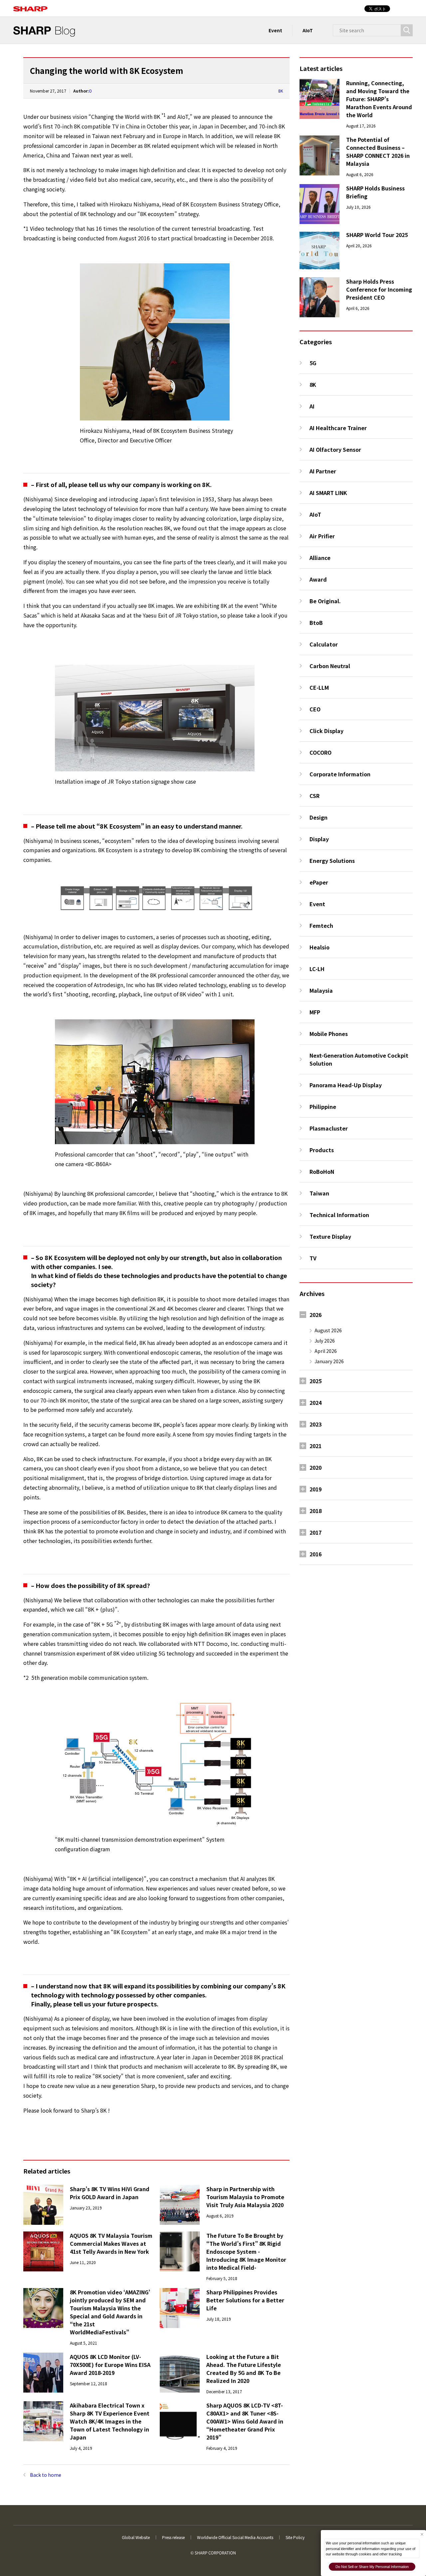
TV (313, 1258)
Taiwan (319, 1193)
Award (318, 579)
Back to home (46, 2475)
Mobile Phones (329, 1034)
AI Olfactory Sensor (335, 449)
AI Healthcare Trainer (338, 428)
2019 (316, 1489)
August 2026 (328, 1330)
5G (313, 363)
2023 (316, 1424)
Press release (173, 2537)
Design (319, 817)
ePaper (319, 882)
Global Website (136, 2537)
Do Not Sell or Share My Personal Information (372, 2567)
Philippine (323, 1107)
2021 (316, 1446)
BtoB (316, 623)
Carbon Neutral (330, 666)
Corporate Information (340, 774)
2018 (316, 1511)
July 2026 (325, 1341)
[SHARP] (30, 5)
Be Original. (325, 601)
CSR (315, 796)
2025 (316, 1381)
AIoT (308, 30)
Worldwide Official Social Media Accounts (235, 2537)
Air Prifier (322, 536)
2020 (316, 1467)
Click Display (326, 731)
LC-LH (317, 969)
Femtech (321, 925)
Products (322, 1150)
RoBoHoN (322, 1171)
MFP (315, 1012)
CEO (315, 709)
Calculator (324, 644)
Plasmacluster (329, 1128)
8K (281, 91)
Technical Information (339, 1215)
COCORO (320, 752)
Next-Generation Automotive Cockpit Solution (359, 1059)
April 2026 (326, 1351)
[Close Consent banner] (422, 2534)
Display (319, 839)
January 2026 (329, 1361)
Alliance (320, 558)
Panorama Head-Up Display (346, 1085)
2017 (316, 1532)
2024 (316, 1403)
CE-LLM (319, 687)
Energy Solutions (332, 861)
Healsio (319, 947)
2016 (316, 1554)
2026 (316, 1315)
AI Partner (323, 471)
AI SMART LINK (328, 493)
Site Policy (295, 2537)
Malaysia (321, 990)
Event (275, 30)
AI (312, 406)
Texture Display (330, 1236)
